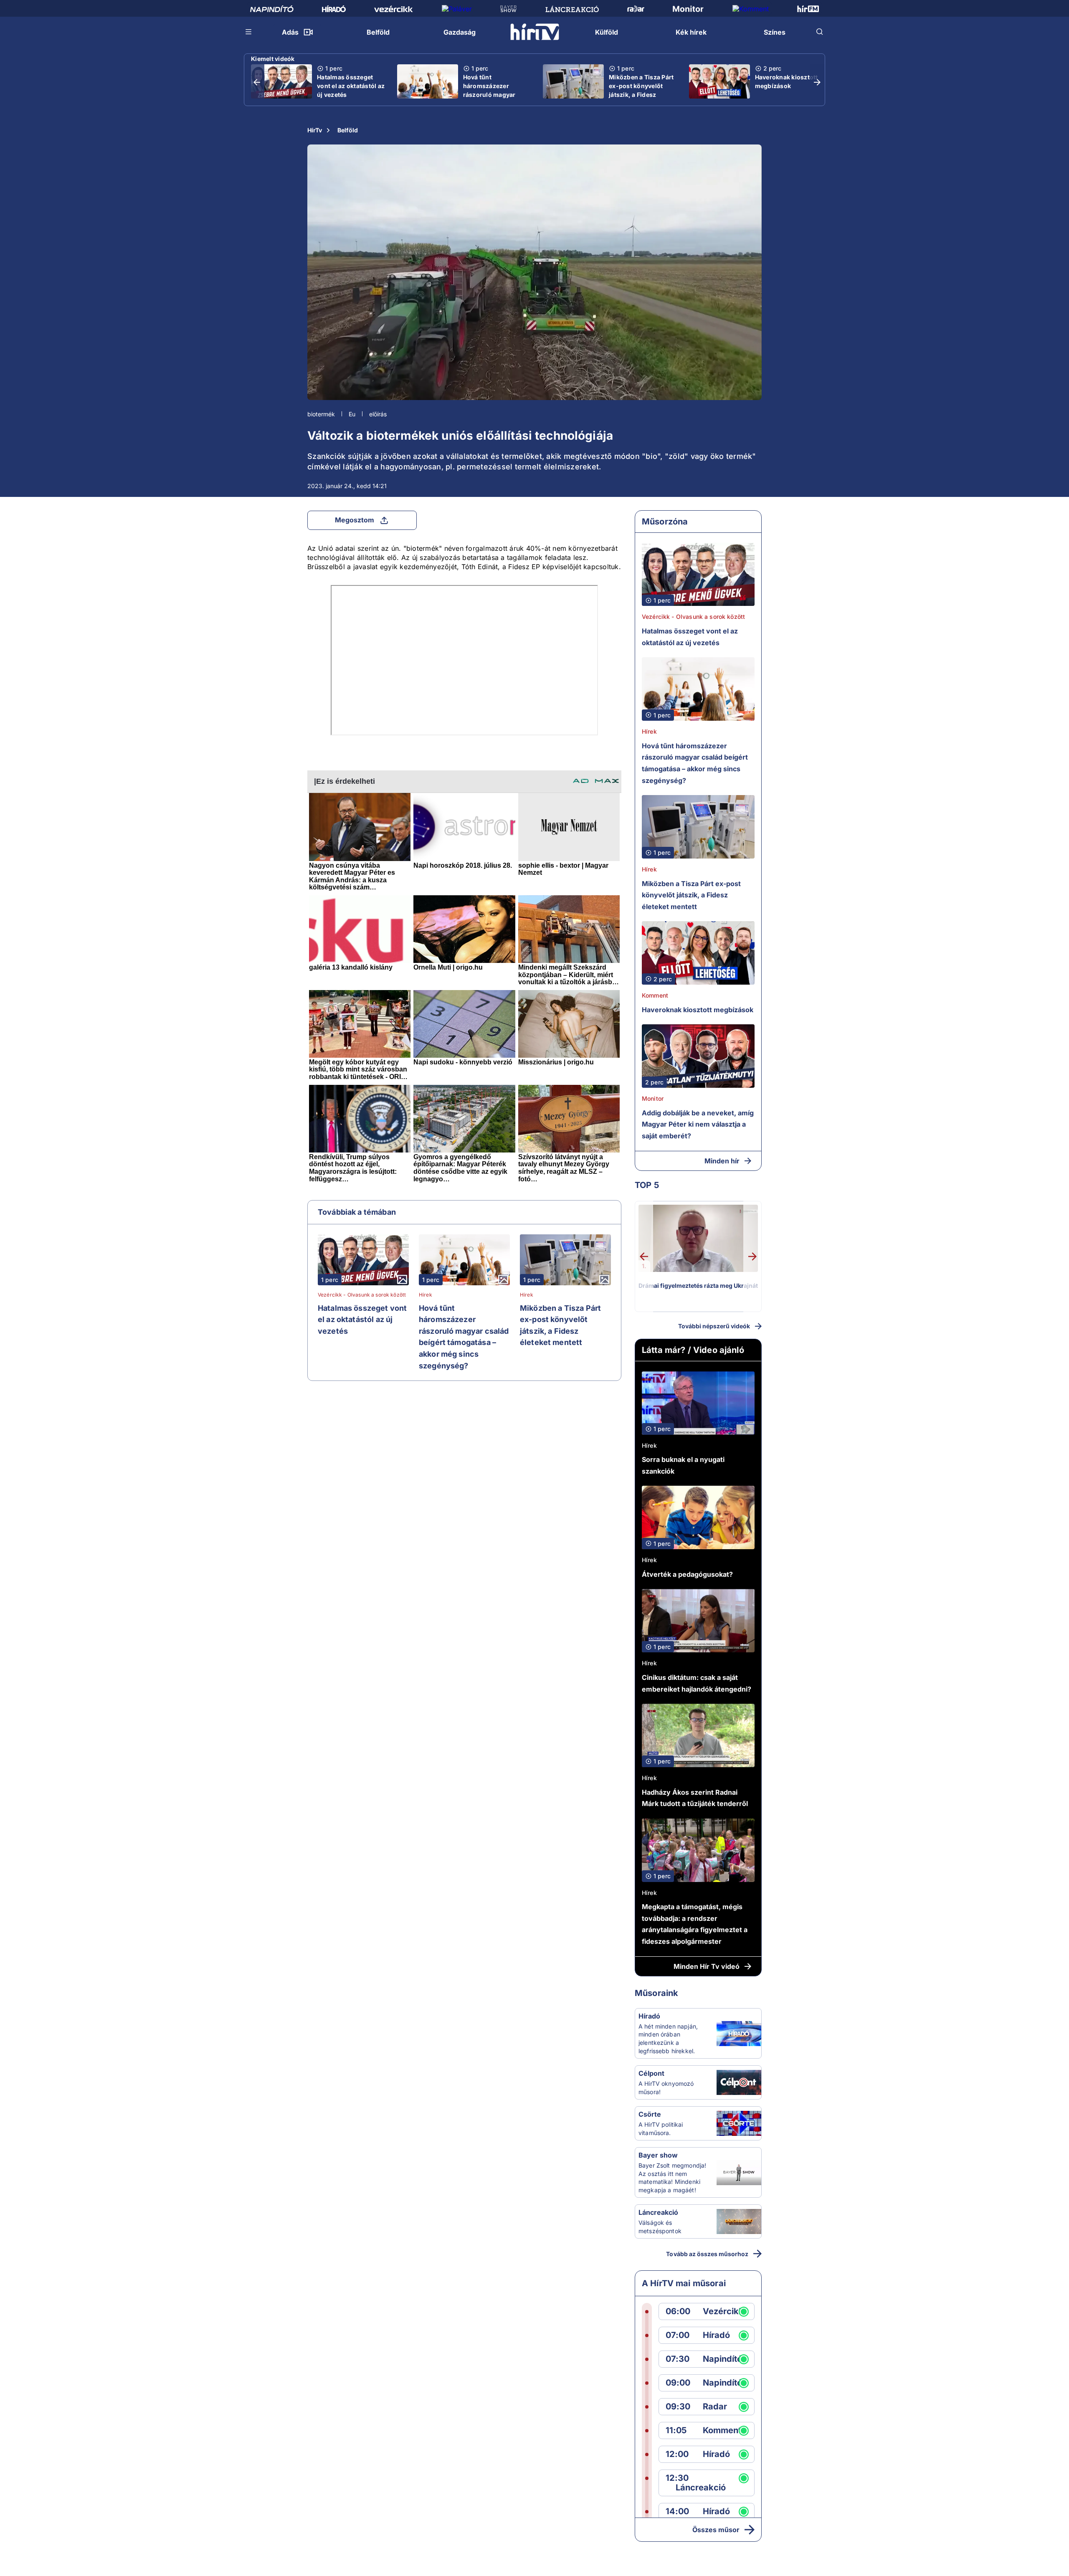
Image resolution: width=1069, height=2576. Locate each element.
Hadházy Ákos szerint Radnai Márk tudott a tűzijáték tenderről (695, 1798)
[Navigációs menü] (249, 32)
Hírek (426, 1295)
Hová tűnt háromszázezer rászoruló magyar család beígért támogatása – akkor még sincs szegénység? (464, 1337)
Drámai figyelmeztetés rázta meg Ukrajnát (698, 1285)
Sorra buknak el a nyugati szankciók (683, 1465)
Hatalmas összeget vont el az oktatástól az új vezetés (351, 86)
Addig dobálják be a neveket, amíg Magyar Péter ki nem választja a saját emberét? (698, 1124)
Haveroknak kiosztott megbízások (787, 81)
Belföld (348, 130)
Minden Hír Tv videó (707, 1966)
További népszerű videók (714, 1326)
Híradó (649, 2016)
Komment (655, 995)
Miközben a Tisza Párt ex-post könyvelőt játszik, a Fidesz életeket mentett (641, 90)
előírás (378, 414)
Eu (352, 414)
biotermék (321, 414)
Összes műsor (716, 2530)
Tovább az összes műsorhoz (707, 2254)
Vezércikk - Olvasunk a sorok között (362, 1295)
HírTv (315, 130)
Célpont (651, 2073)
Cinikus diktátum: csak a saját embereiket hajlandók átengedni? (697, 1683)
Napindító (722, 2359)
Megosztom (355, 520)
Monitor (653, 1098)
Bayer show (658, 2155)
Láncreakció (658, 2212)
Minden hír (722, 1161)
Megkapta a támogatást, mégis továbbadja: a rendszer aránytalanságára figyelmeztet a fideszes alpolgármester (695, 1924)
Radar (715, 2407)
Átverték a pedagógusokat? (687, 1574)
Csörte (650, 2114)
